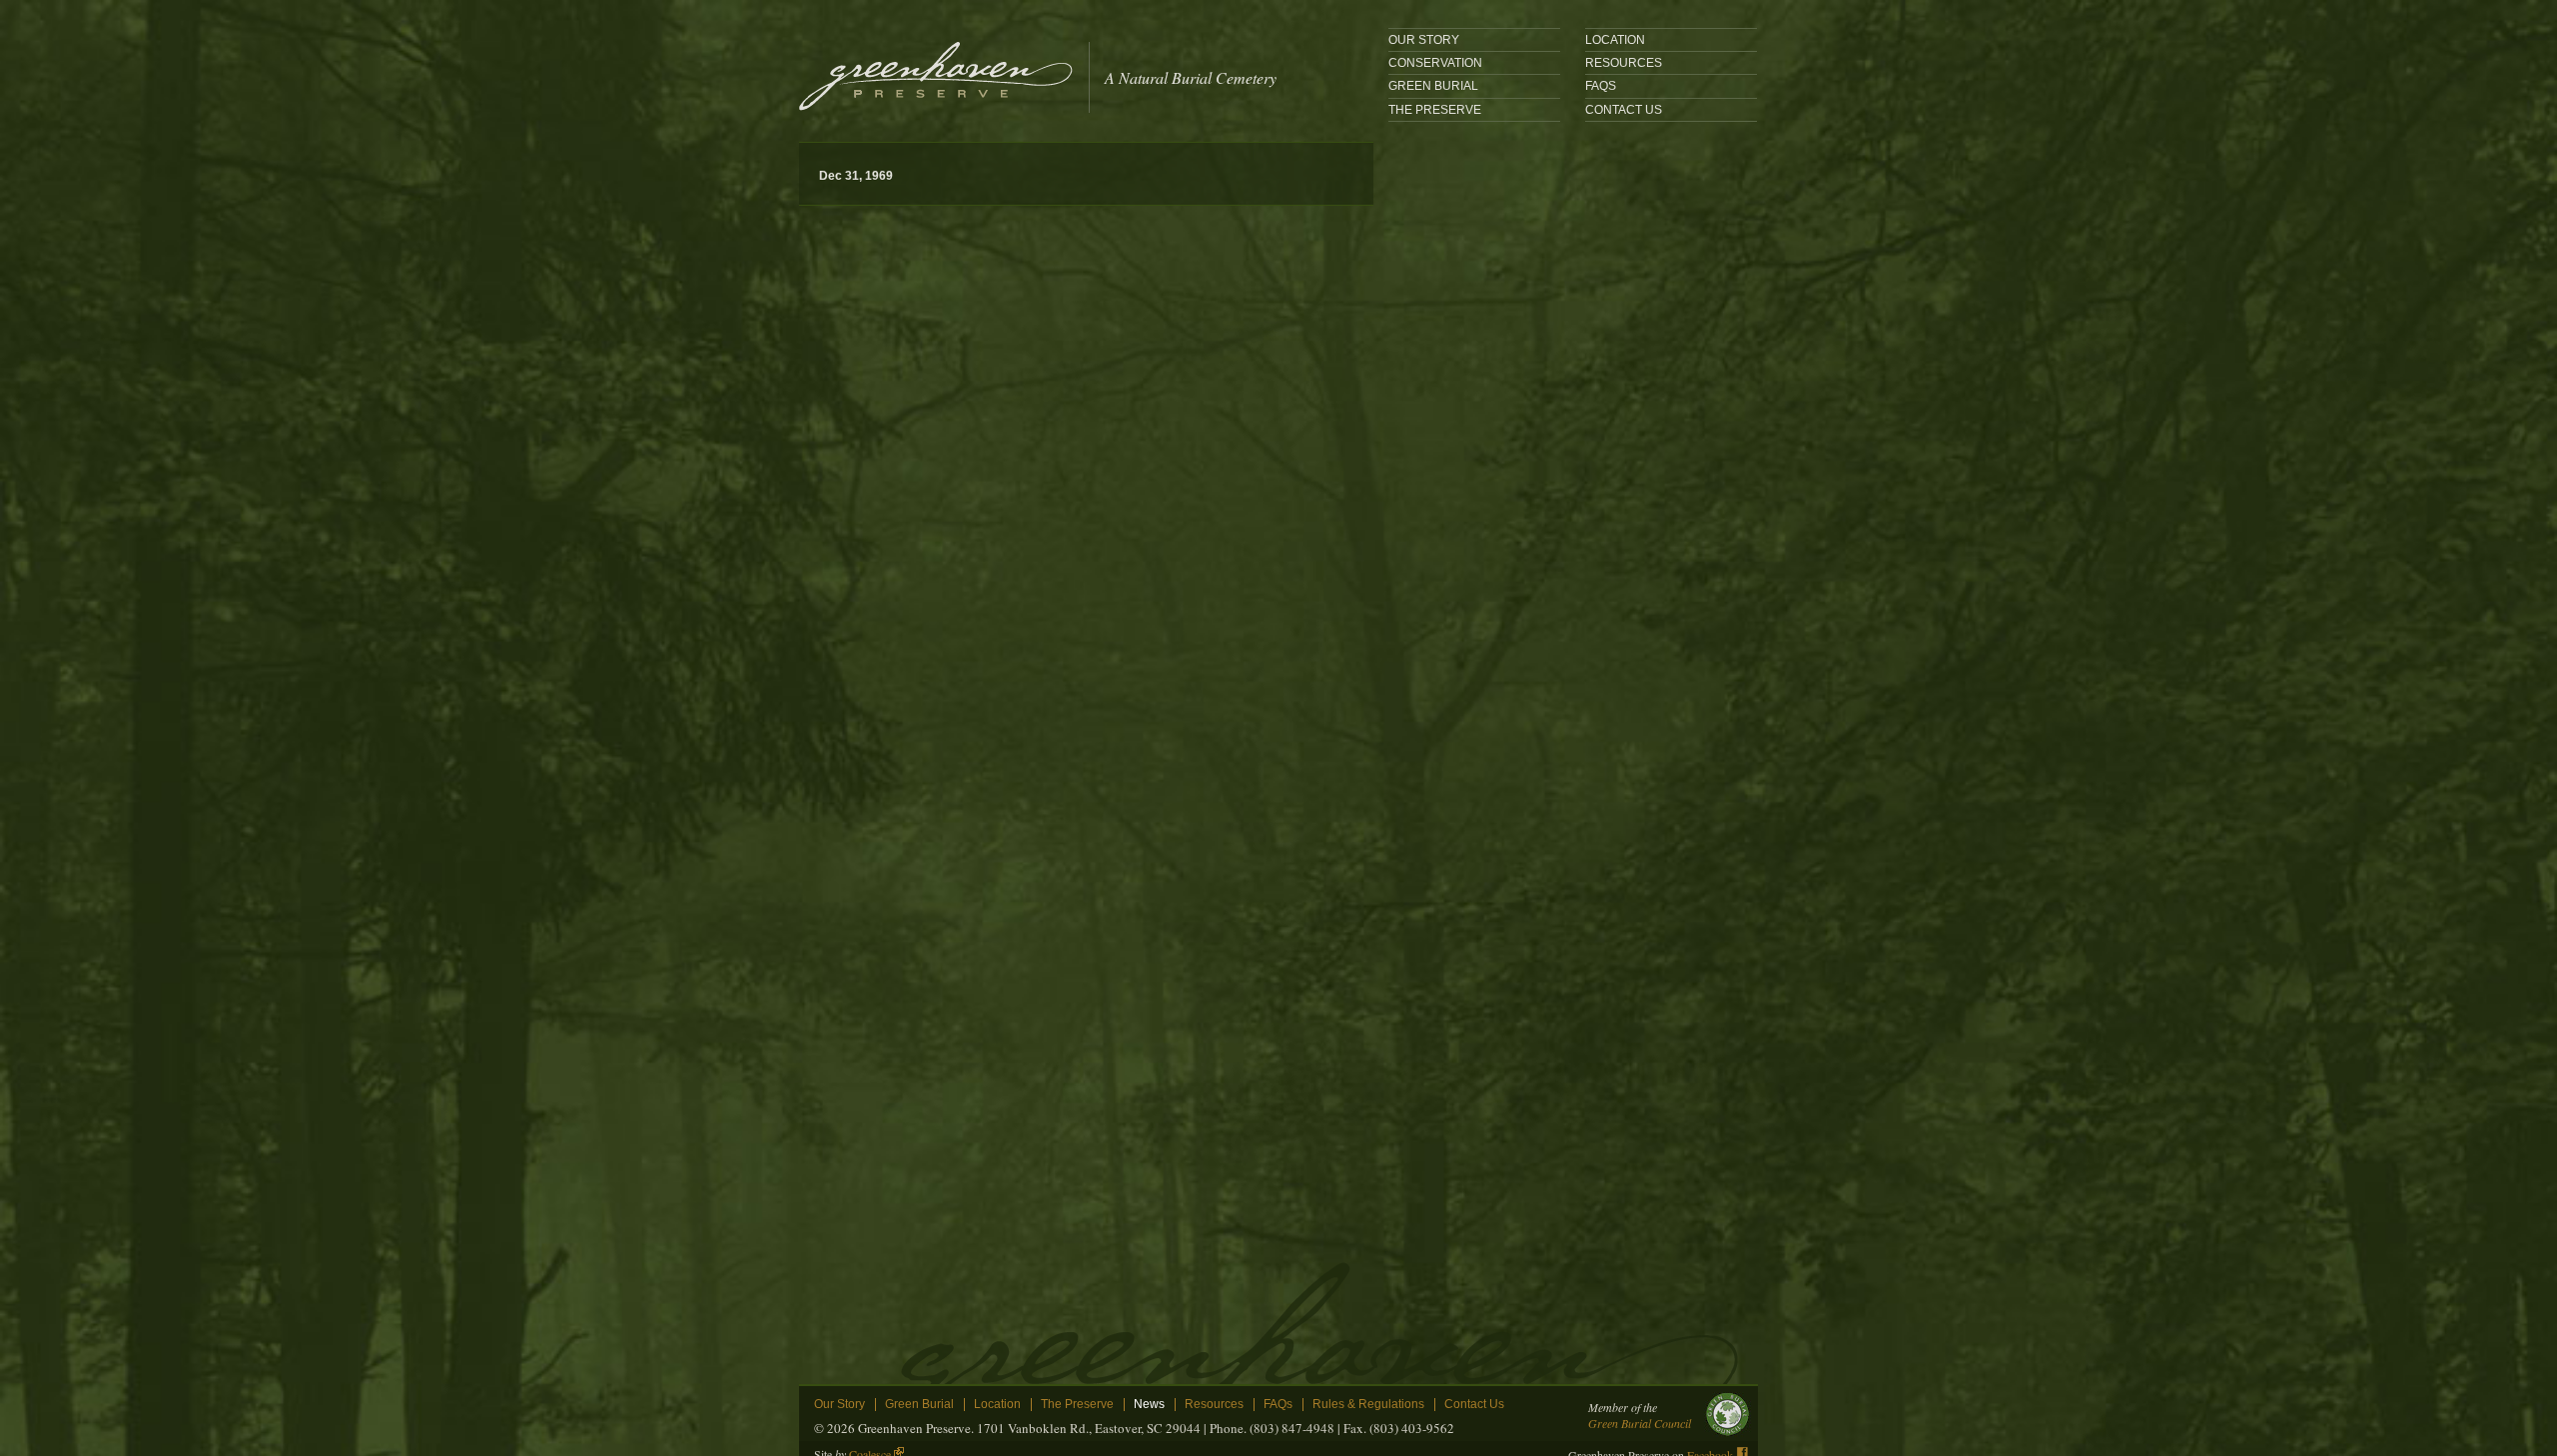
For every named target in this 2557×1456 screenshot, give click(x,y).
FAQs (1601, 86)
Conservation (1435, 63)
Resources (1624, 63)
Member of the (1640, 1415)
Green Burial (1433, 86)
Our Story (1424, 40)
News (1149, 1405)
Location (997, 1405)
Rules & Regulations (1368, 1405)
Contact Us (1624, 110)
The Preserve (1435, 110)
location (1615, 40)
